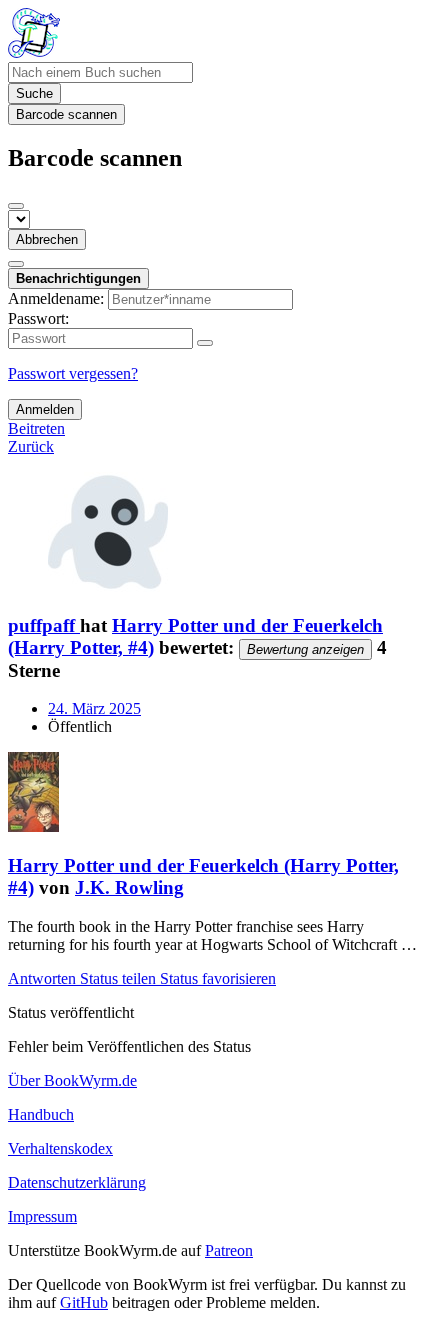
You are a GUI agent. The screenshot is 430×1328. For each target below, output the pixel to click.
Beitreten (36, 428)
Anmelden (45, 409)
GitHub (84, 1302)
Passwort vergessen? (73, 373)
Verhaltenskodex (60, 1148)
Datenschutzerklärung (77, 1182)
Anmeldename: (56, 298)
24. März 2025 (94, 708)
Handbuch (41, 1114)
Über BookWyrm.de (72, 1080)
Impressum (42, 1216)
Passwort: (38, 318)
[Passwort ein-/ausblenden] (205, 343)
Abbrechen (47, 239)
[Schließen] (16, 206)
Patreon (229, 1250)
